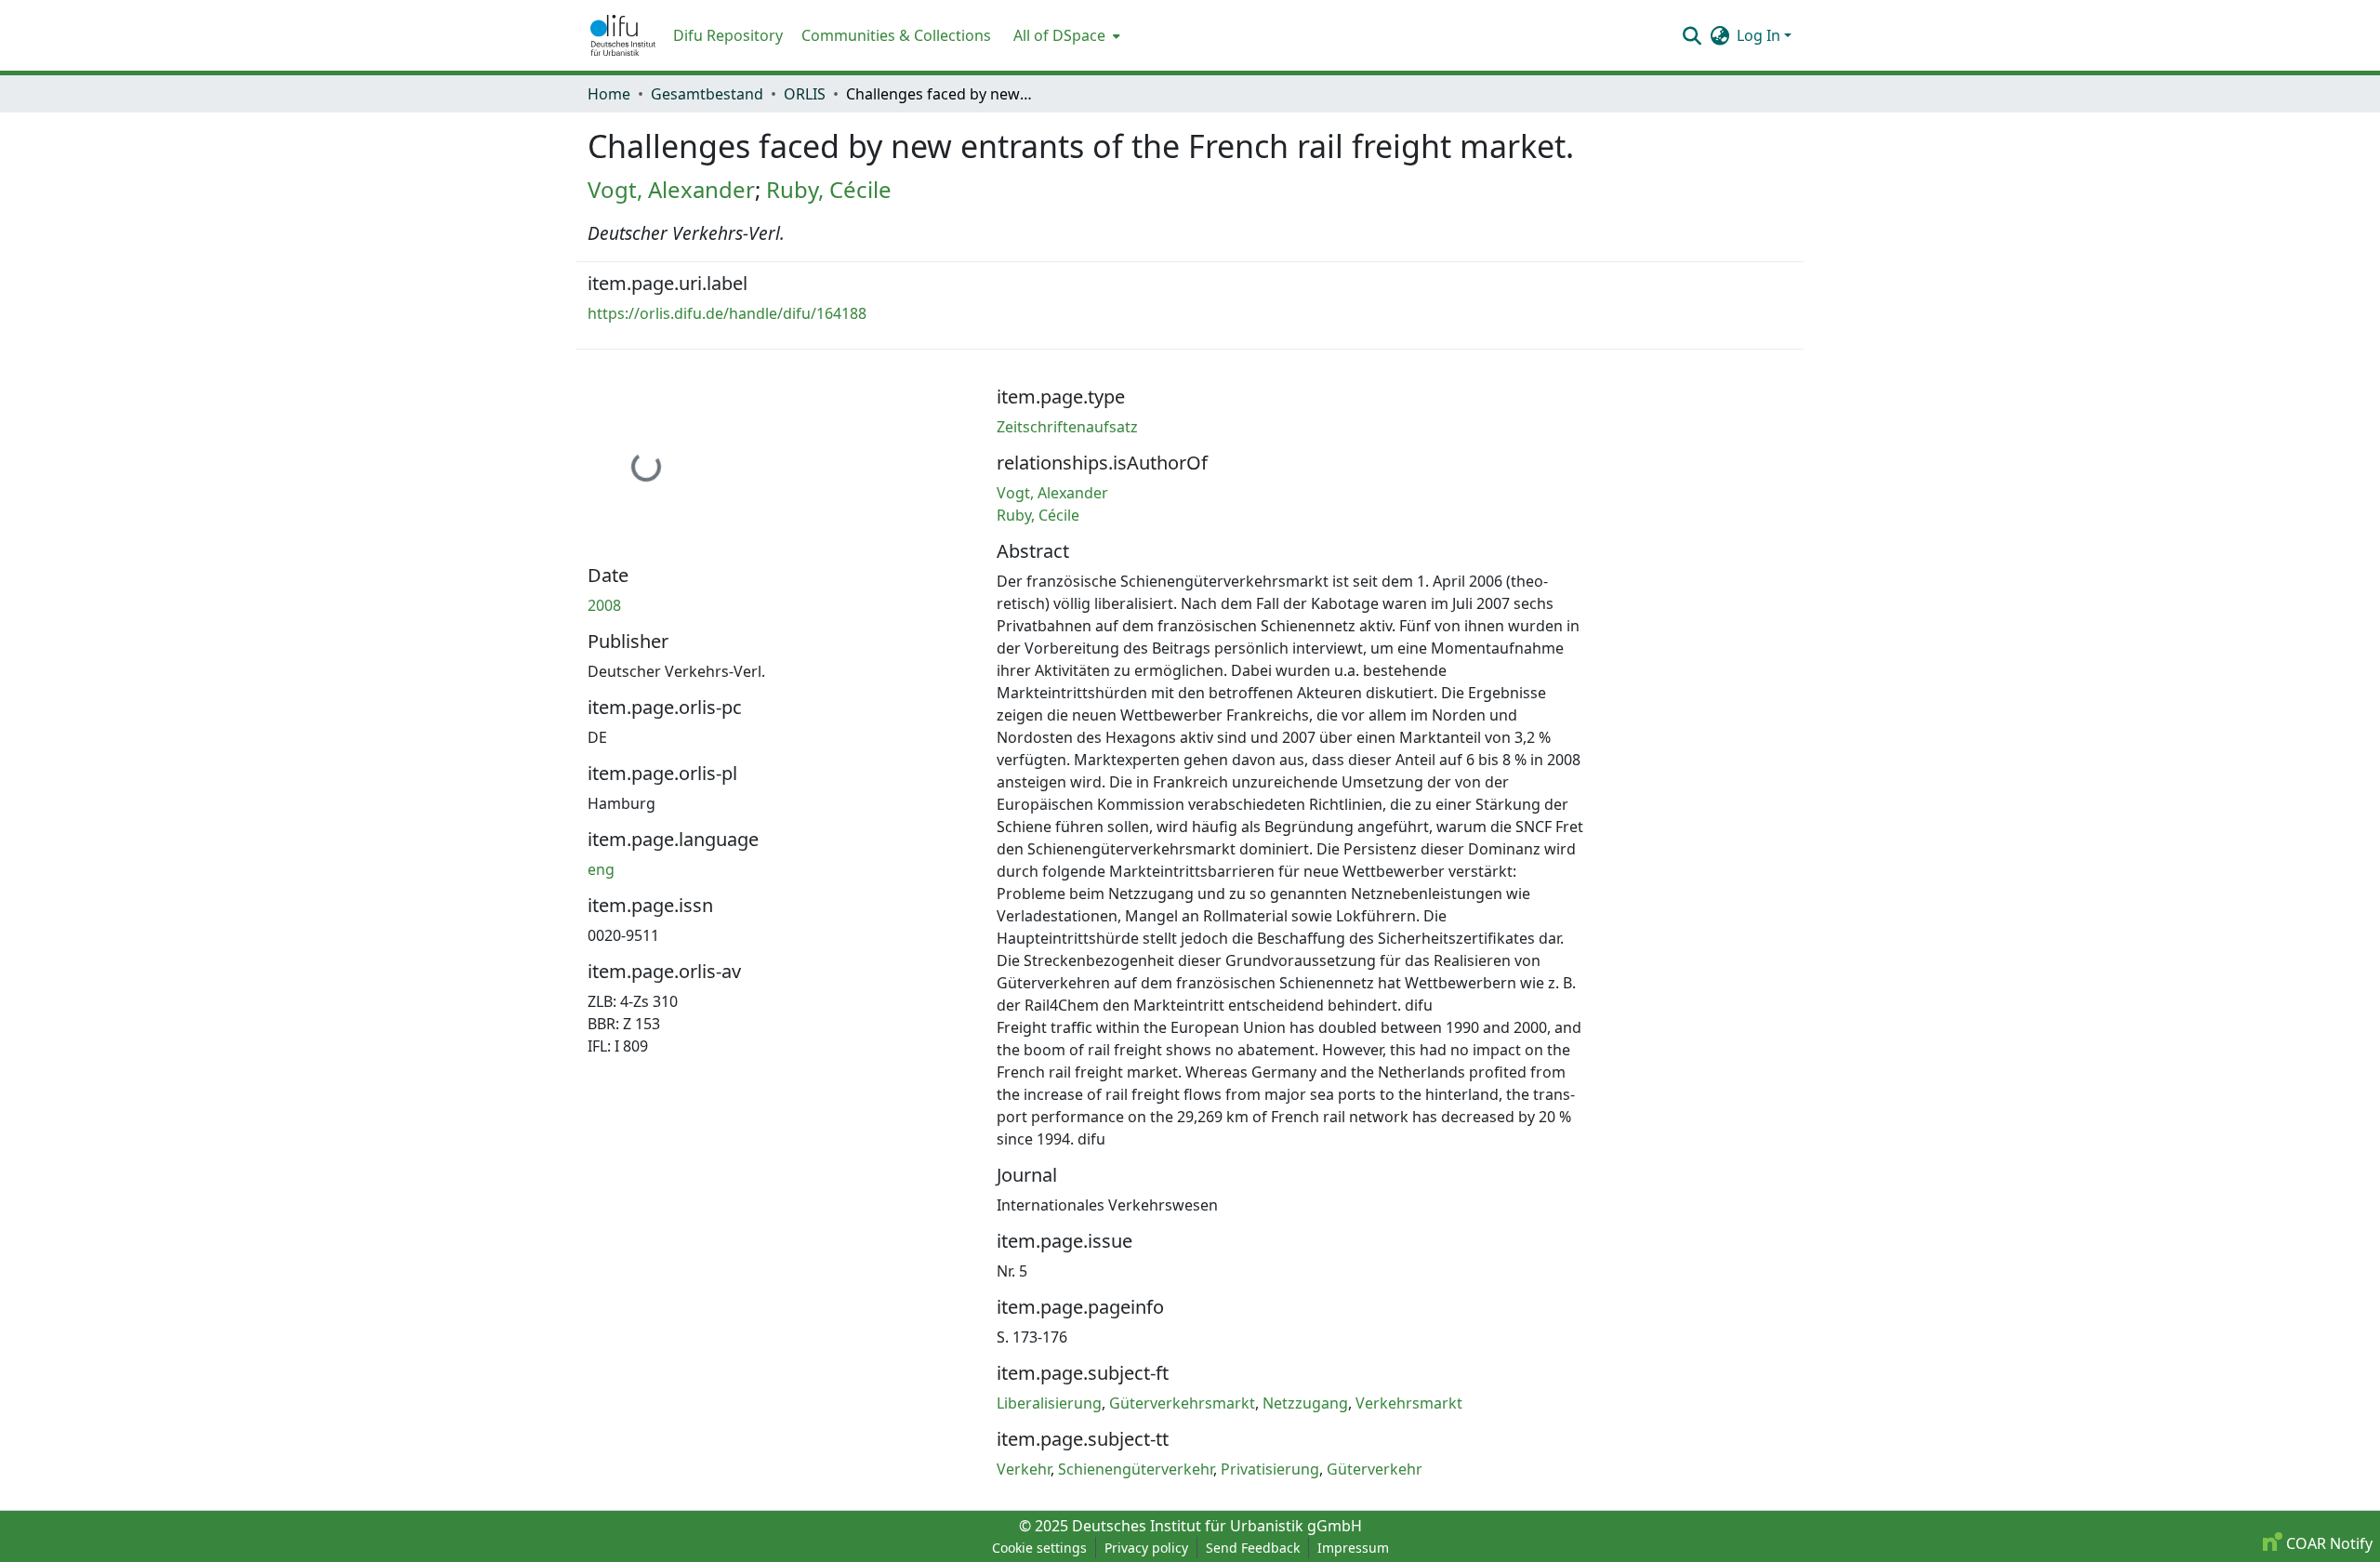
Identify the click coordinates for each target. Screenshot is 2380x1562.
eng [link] (601, 869)
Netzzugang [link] (1305, 1403)
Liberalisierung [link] (1049, 1403)
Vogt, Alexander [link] (671, 189)
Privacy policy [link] (1146, 1548)
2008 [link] (604, 605)
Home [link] (609, 94)
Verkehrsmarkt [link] (1409, 1403)
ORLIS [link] (805, 94)
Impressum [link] (1353, 1548)
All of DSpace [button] (1059, 35)
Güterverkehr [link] (1375, 1469)
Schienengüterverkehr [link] (1136, 1469)
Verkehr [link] (1024, 1469)
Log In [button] (1760, 35)
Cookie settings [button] (1039, 1548)
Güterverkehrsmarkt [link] (1182, 1403)
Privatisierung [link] (1270, 1469)
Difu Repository (728, 35)
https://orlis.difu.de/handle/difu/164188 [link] (727, 313)
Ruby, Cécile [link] (829, 189)
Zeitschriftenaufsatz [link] (1067, 427)
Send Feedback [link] (1253, 1548)
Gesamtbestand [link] (707, 94)
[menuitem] (1065, 35)
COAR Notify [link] (2327, 1543)
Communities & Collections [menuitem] (896, 35)
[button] (623, 35)
